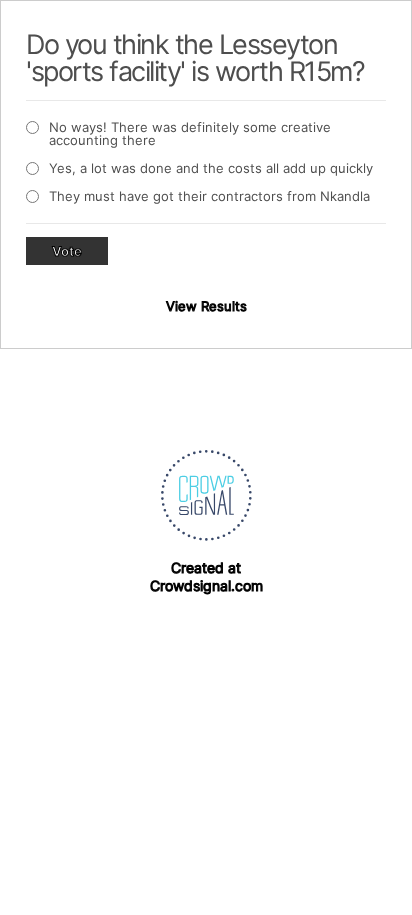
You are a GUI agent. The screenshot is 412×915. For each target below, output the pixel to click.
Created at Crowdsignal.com (206, 576)
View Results (206, 306)
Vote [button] (67, 251)
